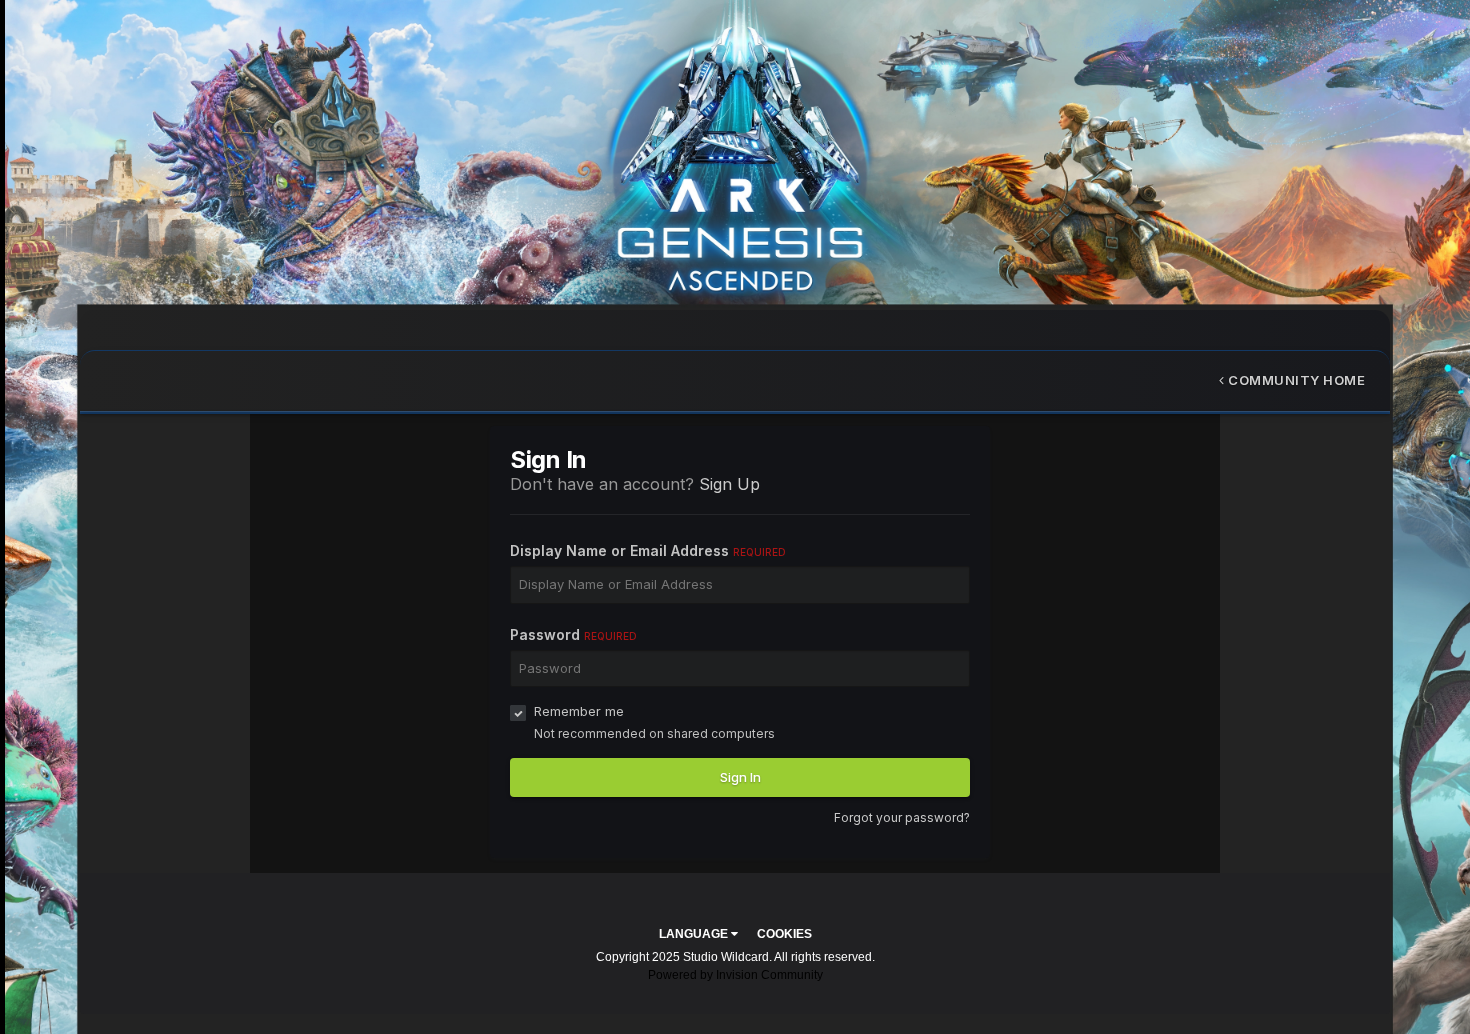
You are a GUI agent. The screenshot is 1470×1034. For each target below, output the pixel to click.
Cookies (784, 934)
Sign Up (729, 484)
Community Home (1295, 380)
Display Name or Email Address (648, 550)
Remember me (579, 711)
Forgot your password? (902, 817)
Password (573, 634)
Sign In (740, 777)
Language (695, 934)
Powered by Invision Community (735, 975)
